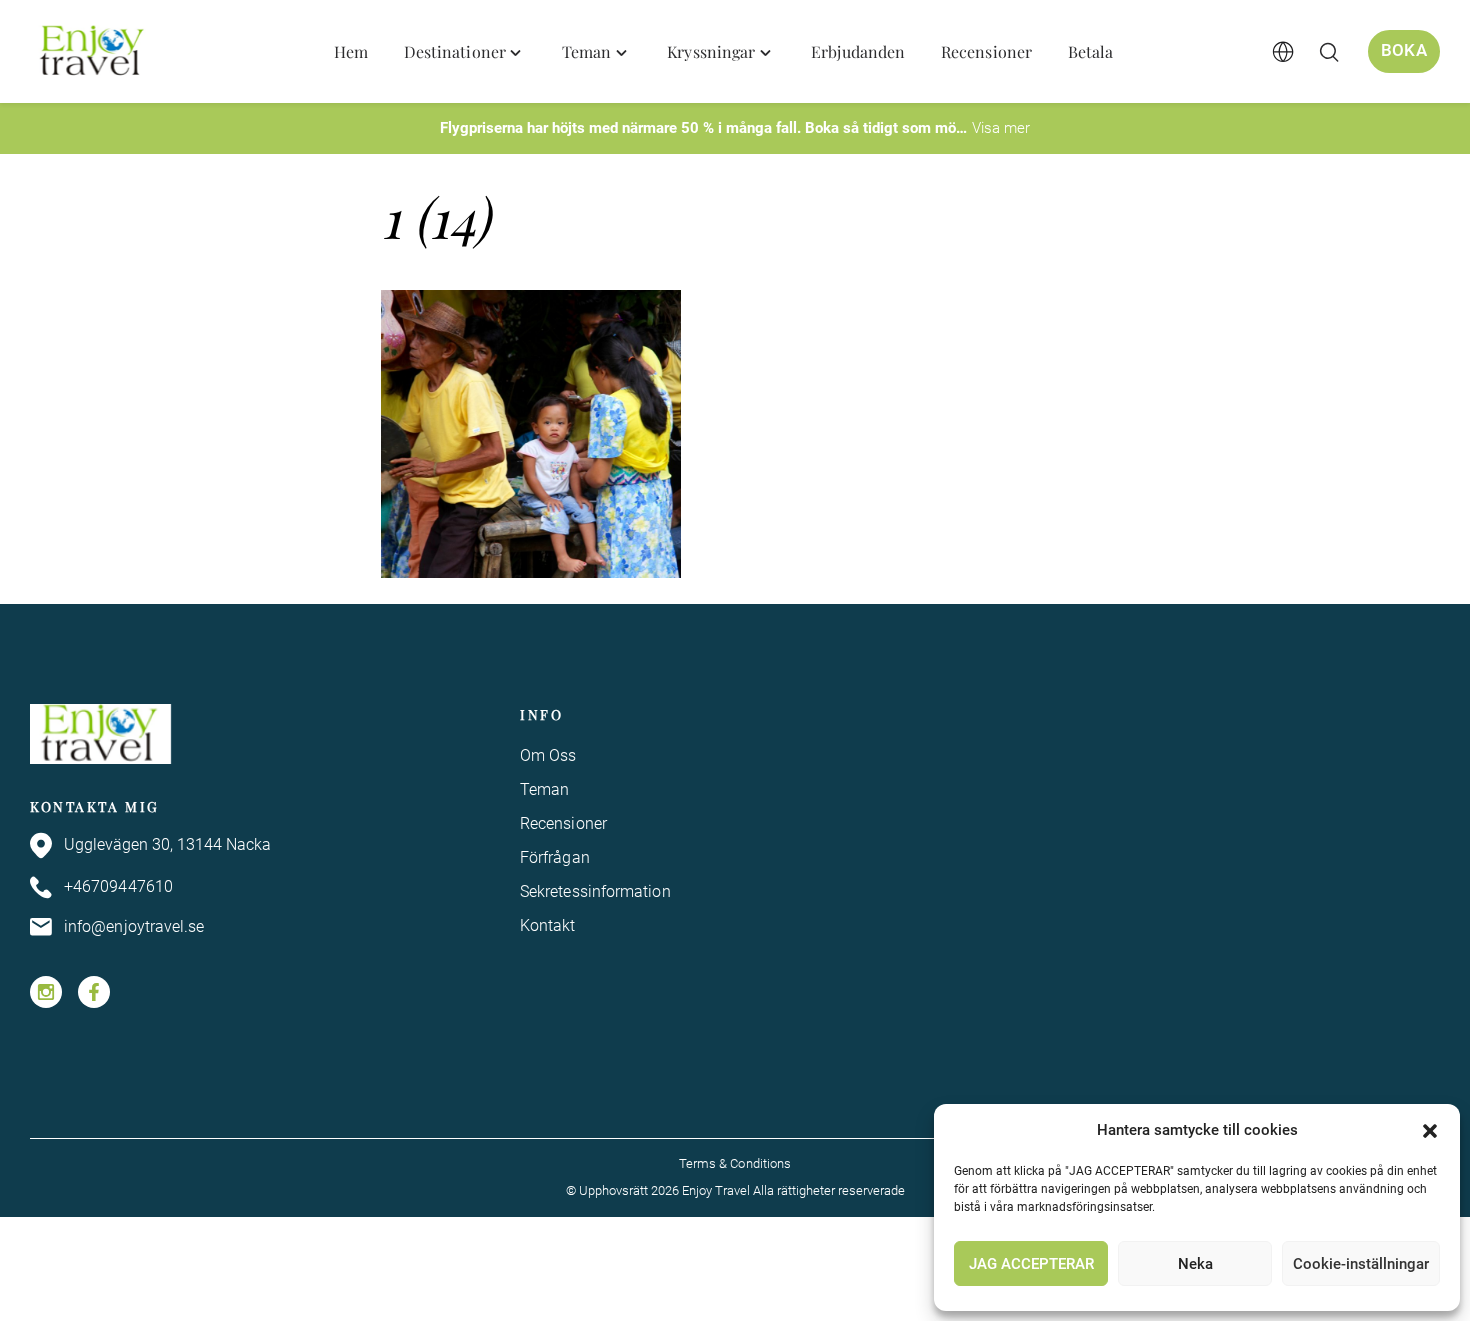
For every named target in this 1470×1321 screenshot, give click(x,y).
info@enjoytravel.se (134, 926)
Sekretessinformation (595, 891)
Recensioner (563, 823)
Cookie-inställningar (1361, 1264)
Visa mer (1001, 128)
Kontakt (548, 925)
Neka (1195, 1264)
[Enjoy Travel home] (93, 52)
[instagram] (46, 992)
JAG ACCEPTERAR (1031, 1264)
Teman (544, 789)
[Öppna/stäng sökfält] (1329, 52)
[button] (1430, 1131)
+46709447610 (118, 886)
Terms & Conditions (735, 1163)
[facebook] (94, 992)
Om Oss (548, 755)
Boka (1404, 50)
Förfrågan (555, 857)
